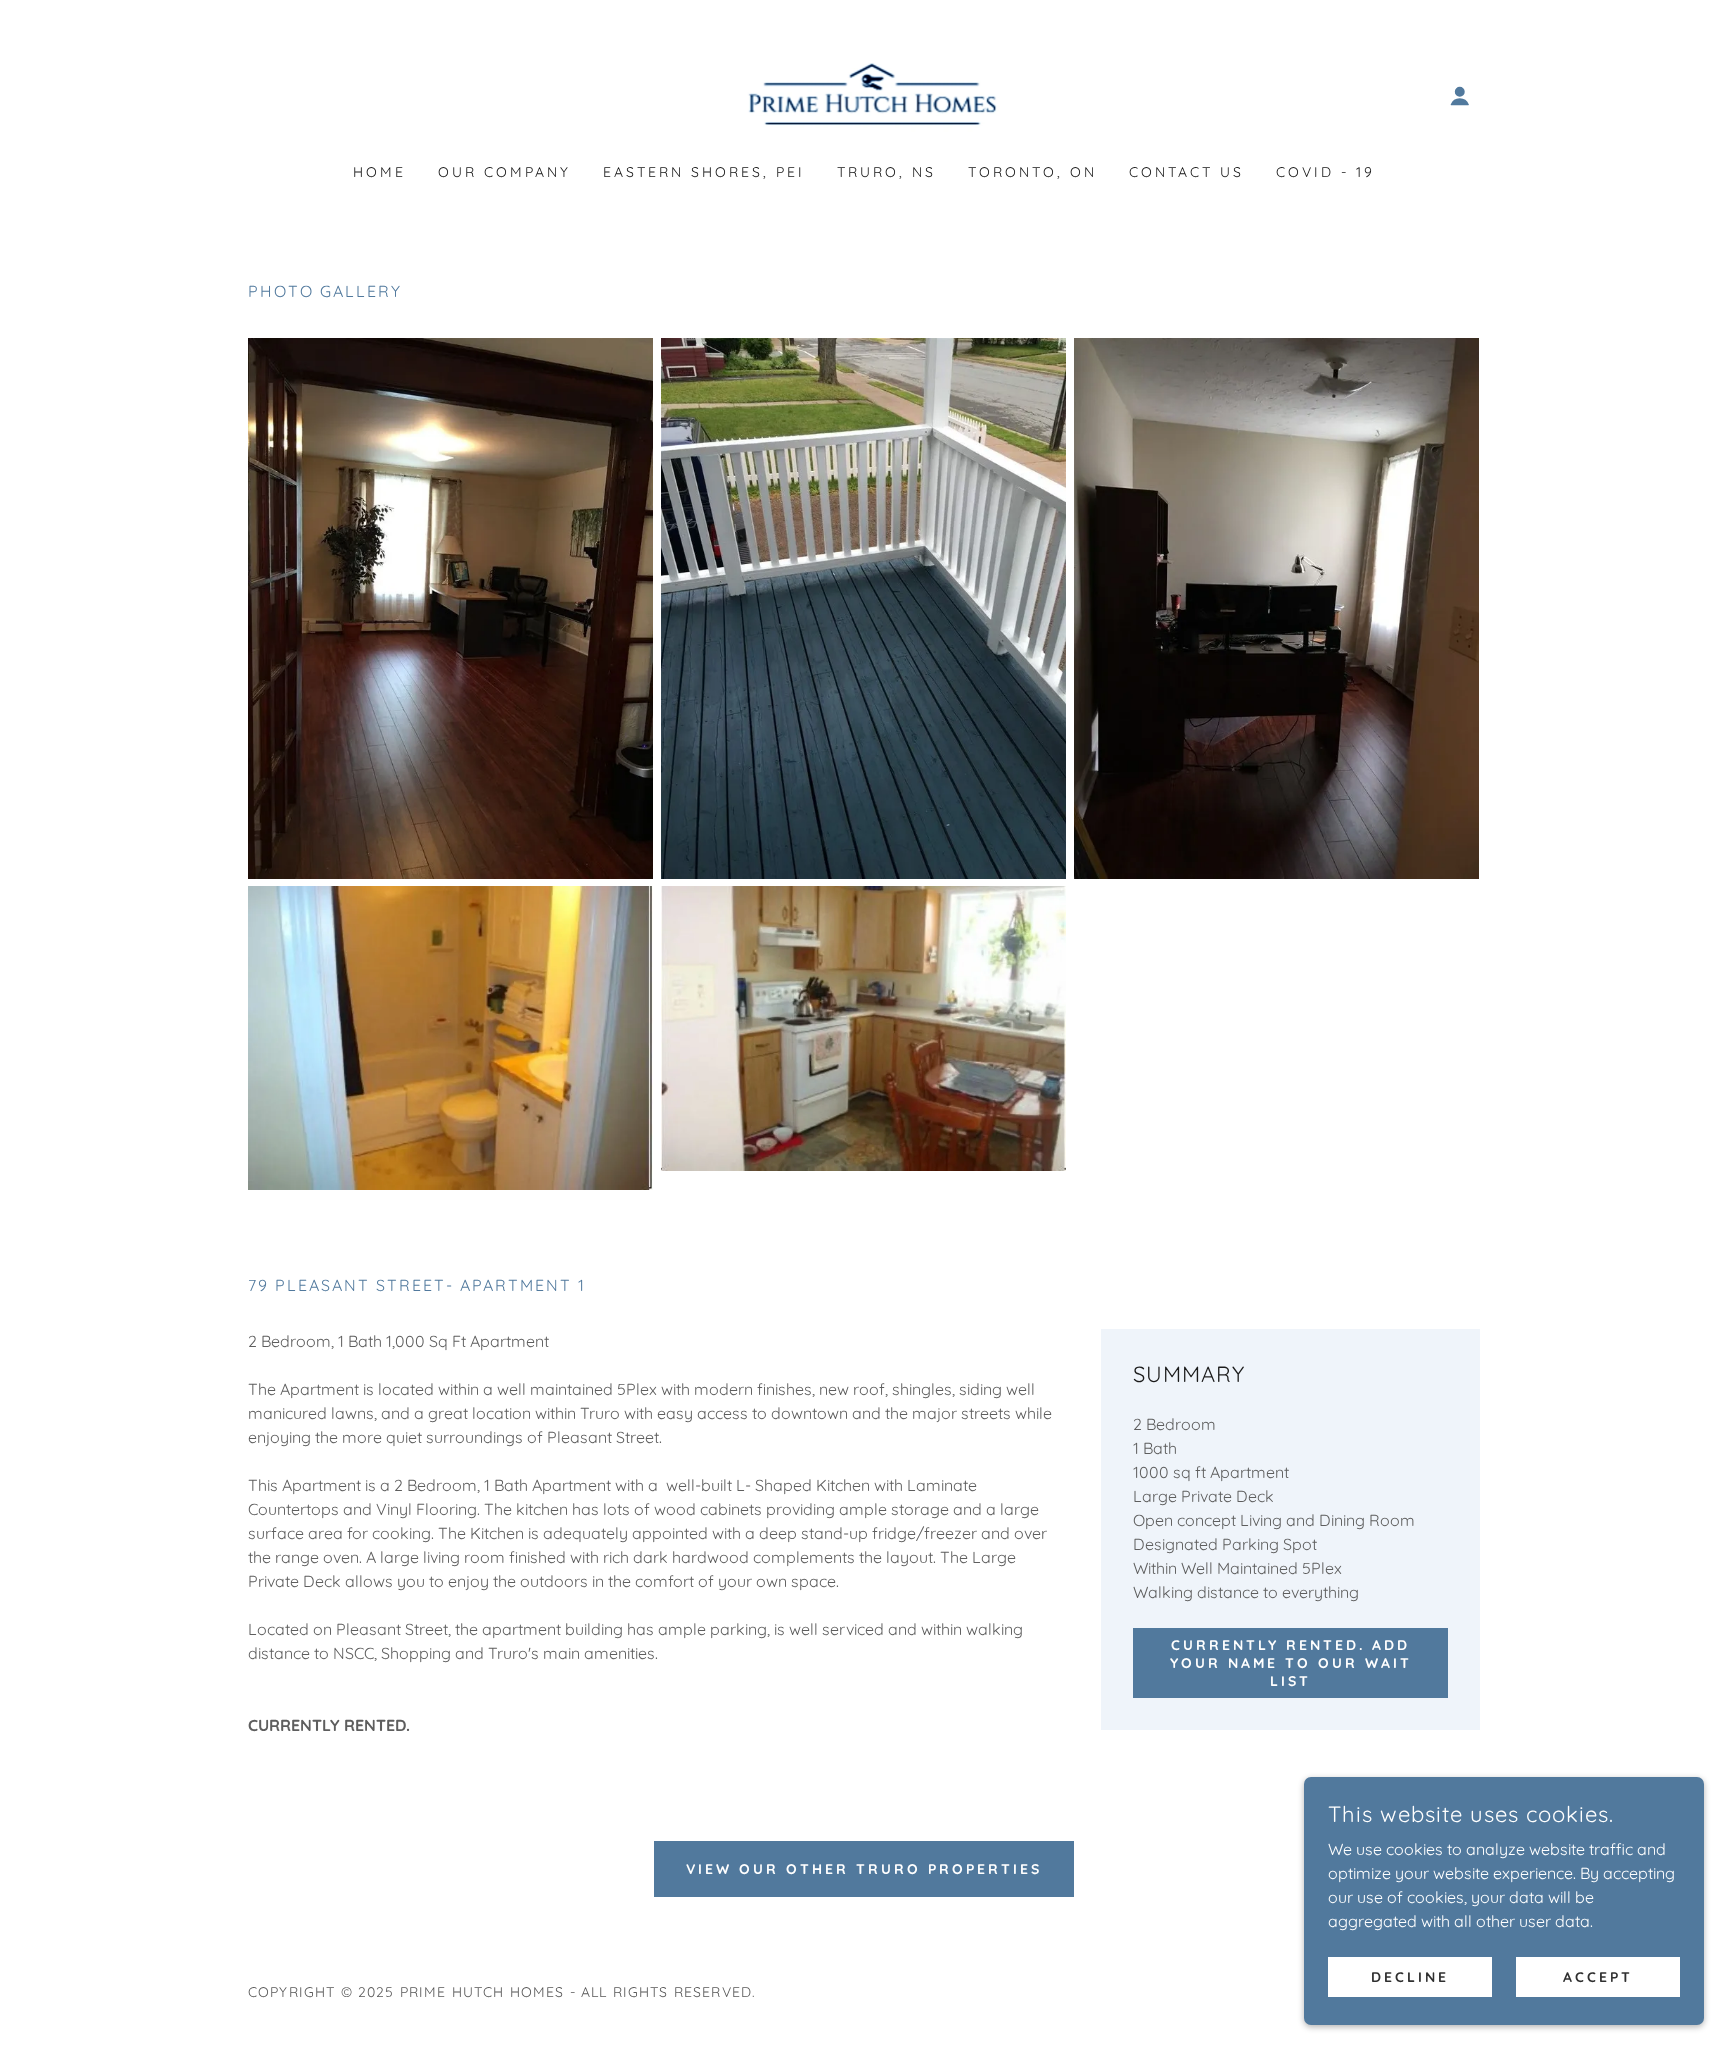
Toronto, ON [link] (1032, 172)
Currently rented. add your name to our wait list (1291, 1663)
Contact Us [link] (1186, 172)
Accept (1598, 1976)
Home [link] (379, 172)
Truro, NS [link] (886, 172)
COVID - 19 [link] (1325, 172)
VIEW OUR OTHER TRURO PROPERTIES (864, 1869)
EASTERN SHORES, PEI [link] (704, 172)
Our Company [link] (504, 172)
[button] (1460, 96)
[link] (864, 94)
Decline (1410, 1976)
